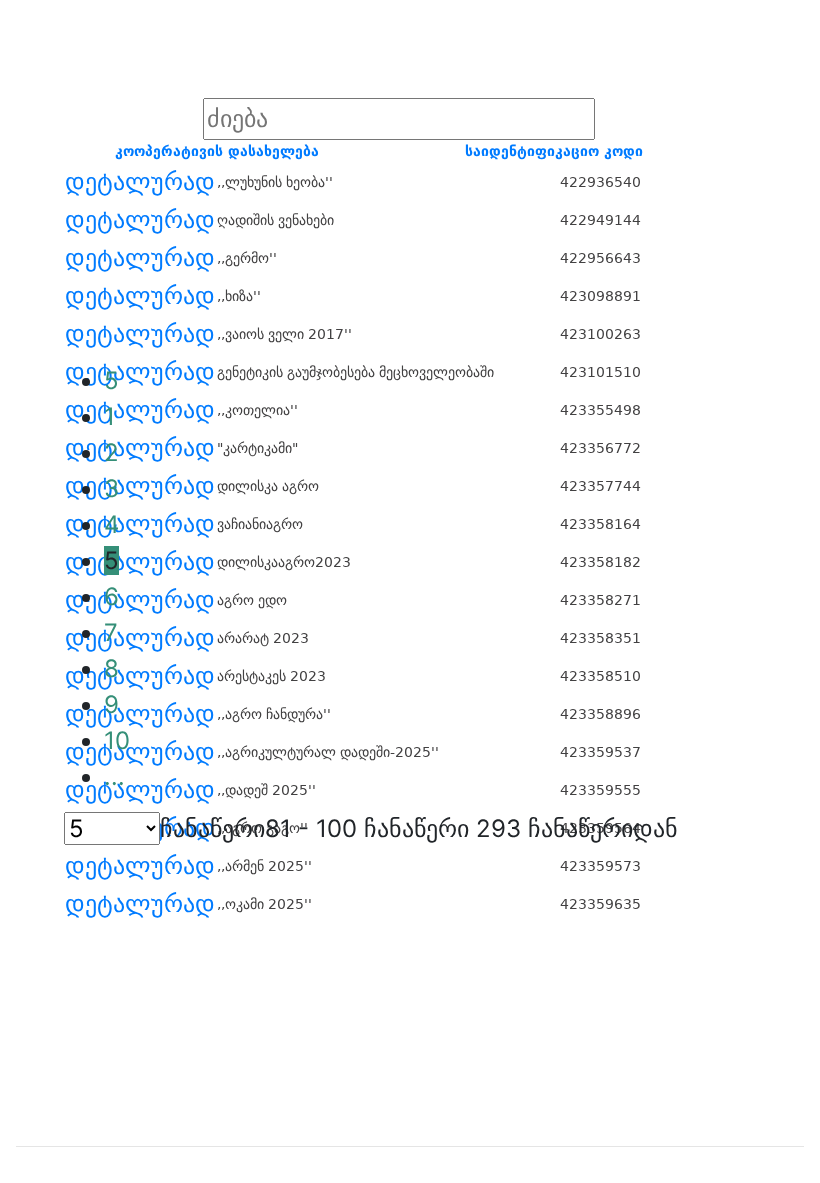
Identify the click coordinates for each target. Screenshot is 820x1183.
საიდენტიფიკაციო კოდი (554, 151)
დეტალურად (140, 182)
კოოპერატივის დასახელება (217, 151)
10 (117, 740)
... (114, 776)
